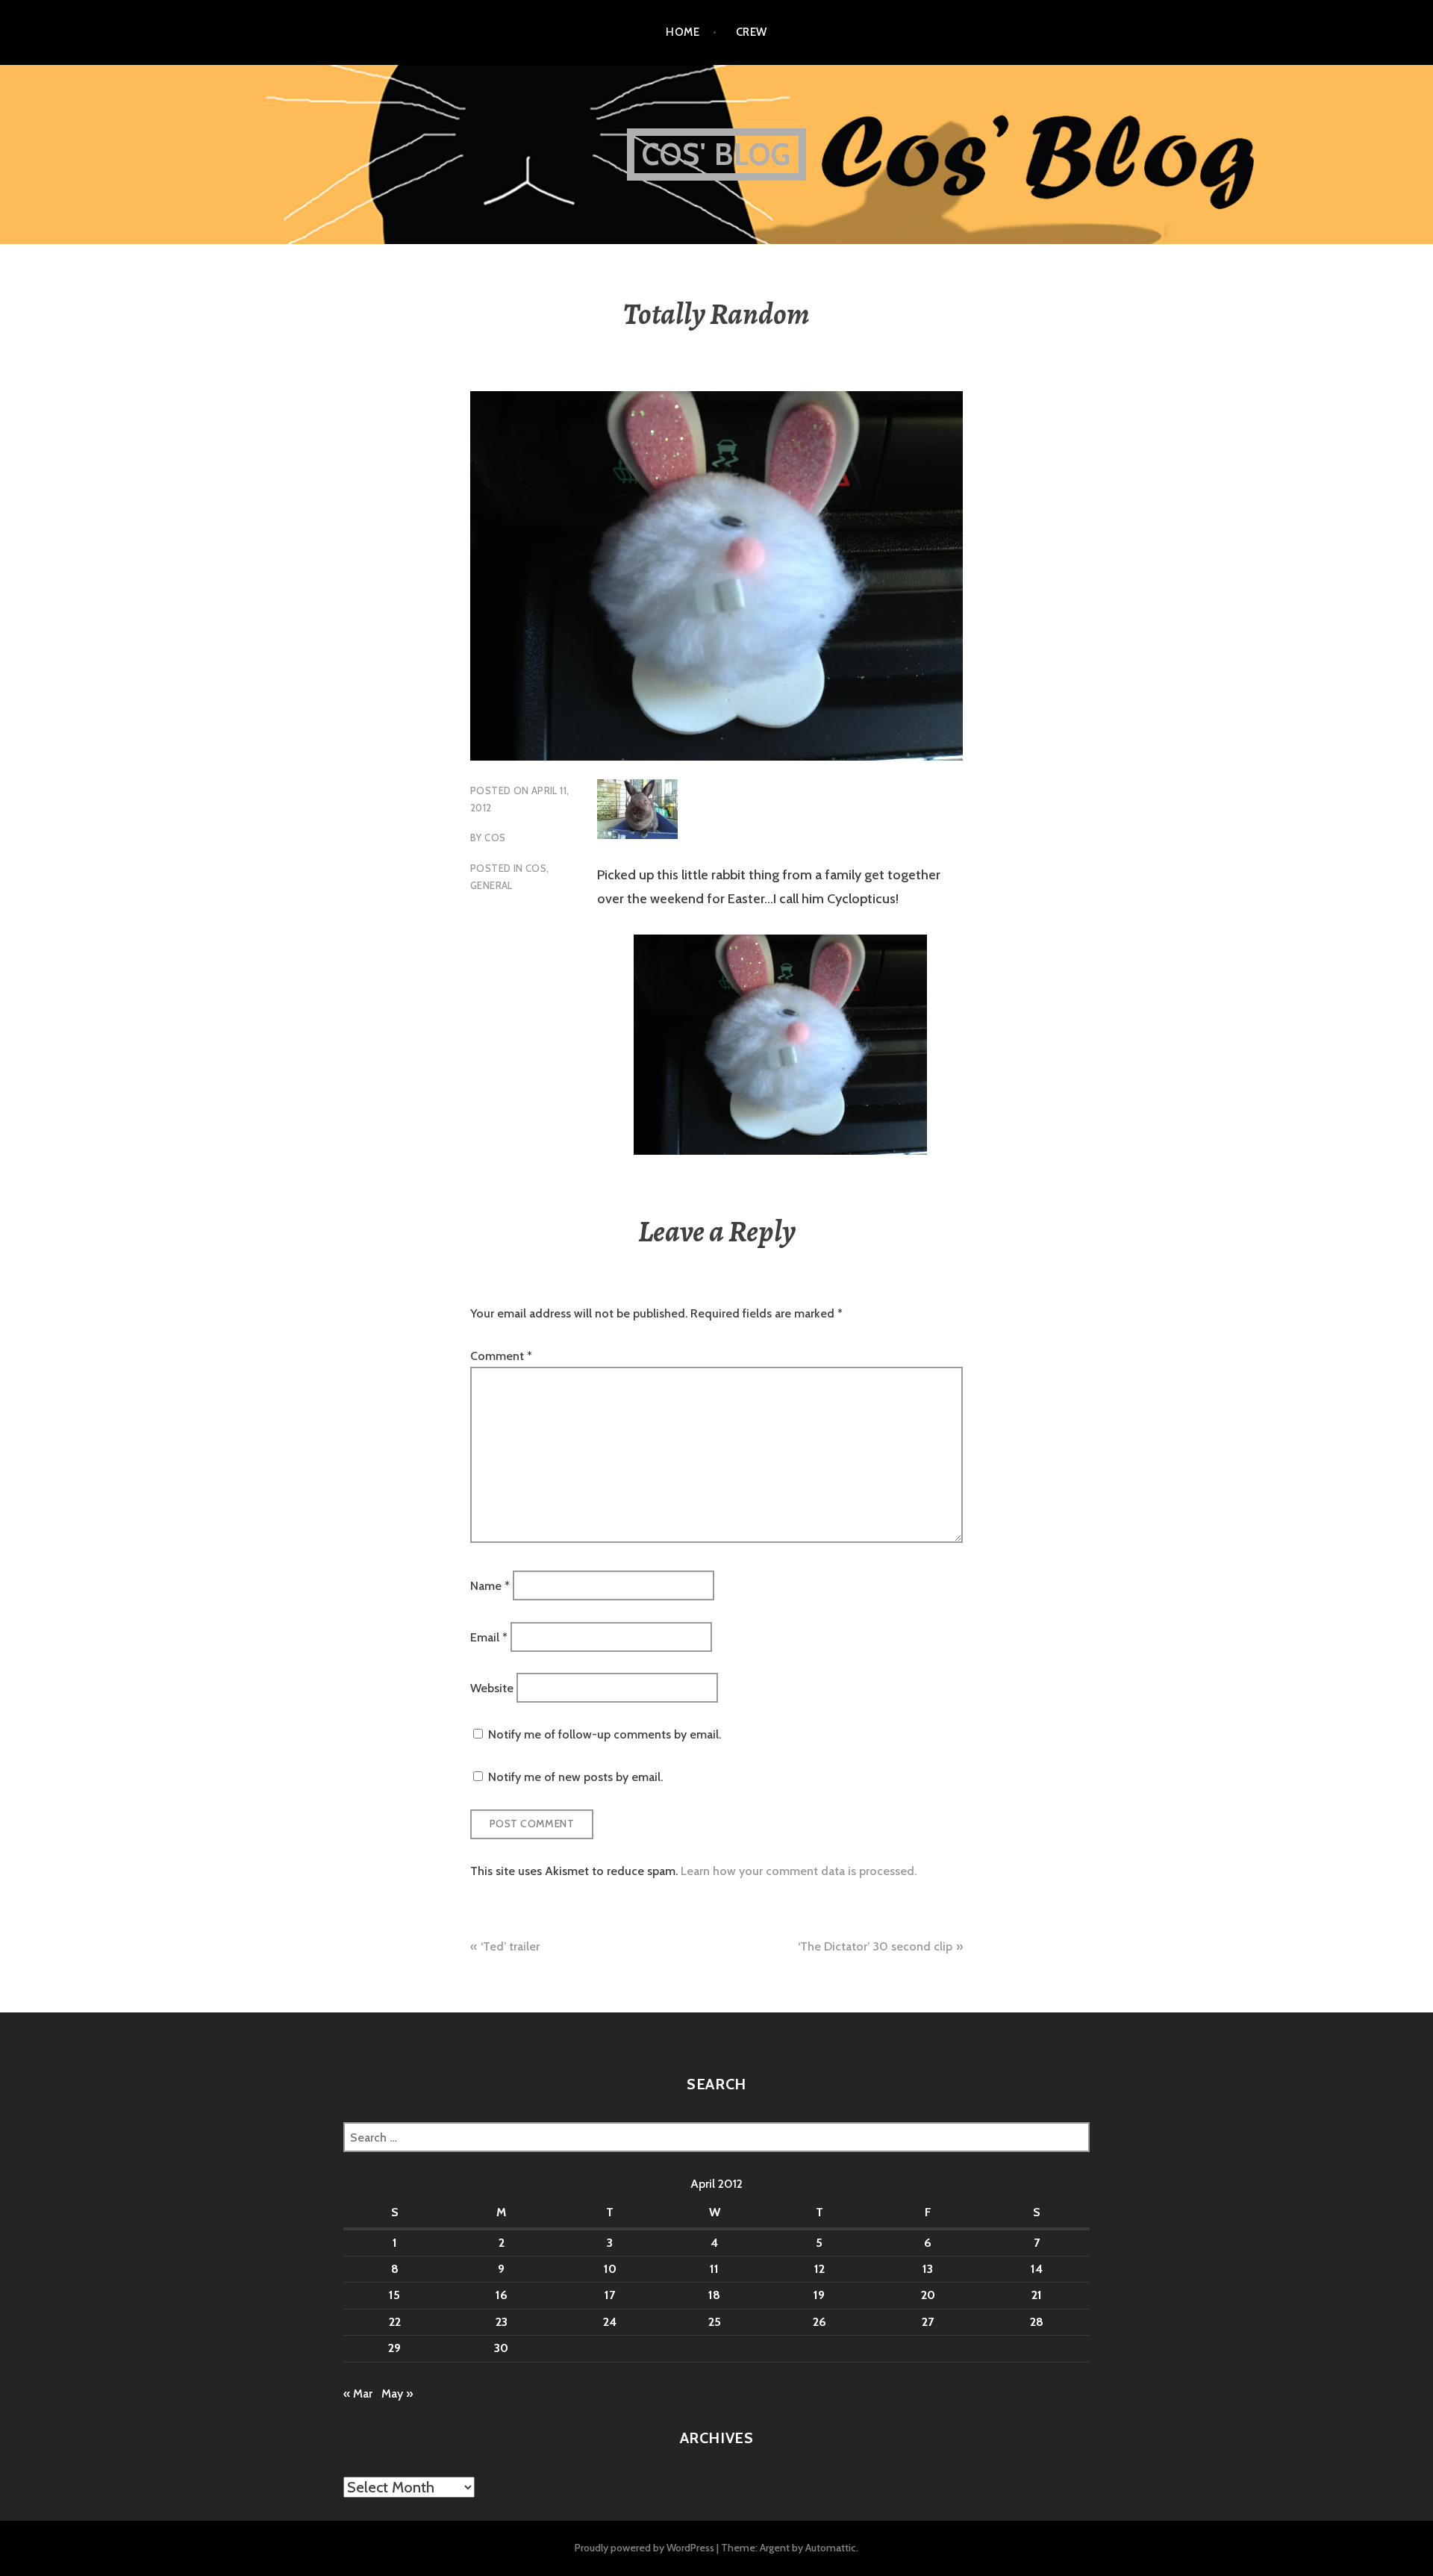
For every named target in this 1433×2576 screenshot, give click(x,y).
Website (492, 1688)
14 (1037, 2269)
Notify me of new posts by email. (575, 1777)
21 (1037, 2295)
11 (714, 2269)
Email (489, 1637)
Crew (752, 32)
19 (819, 2295)
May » (397, 2393)
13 (928, 2269)
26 (819, 2322)
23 (502, 2322)
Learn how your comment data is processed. (799, 1871)
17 (610, 2295)
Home (683, 32)
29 (394, 2348)
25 (715, 2322)
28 (1037, 2322)
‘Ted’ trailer (510, 1946)
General (491, 885)
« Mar (358, 2393)
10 (610, 2269)
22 (395, 2322)
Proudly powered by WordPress (644, 2548)
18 (714, 2295)
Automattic (831, 2548)
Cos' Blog (717, 154)
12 (819, 2269)
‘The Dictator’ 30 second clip (875, 1946)
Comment (501, 1356)
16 (502, 2295)
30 (501, 2348)
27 (928, 2322)
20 (928, 2295)
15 (394, 2295)
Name (490, 1586)
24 (610, 2322)
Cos (495, 838)
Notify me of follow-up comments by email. (605, 1734)
